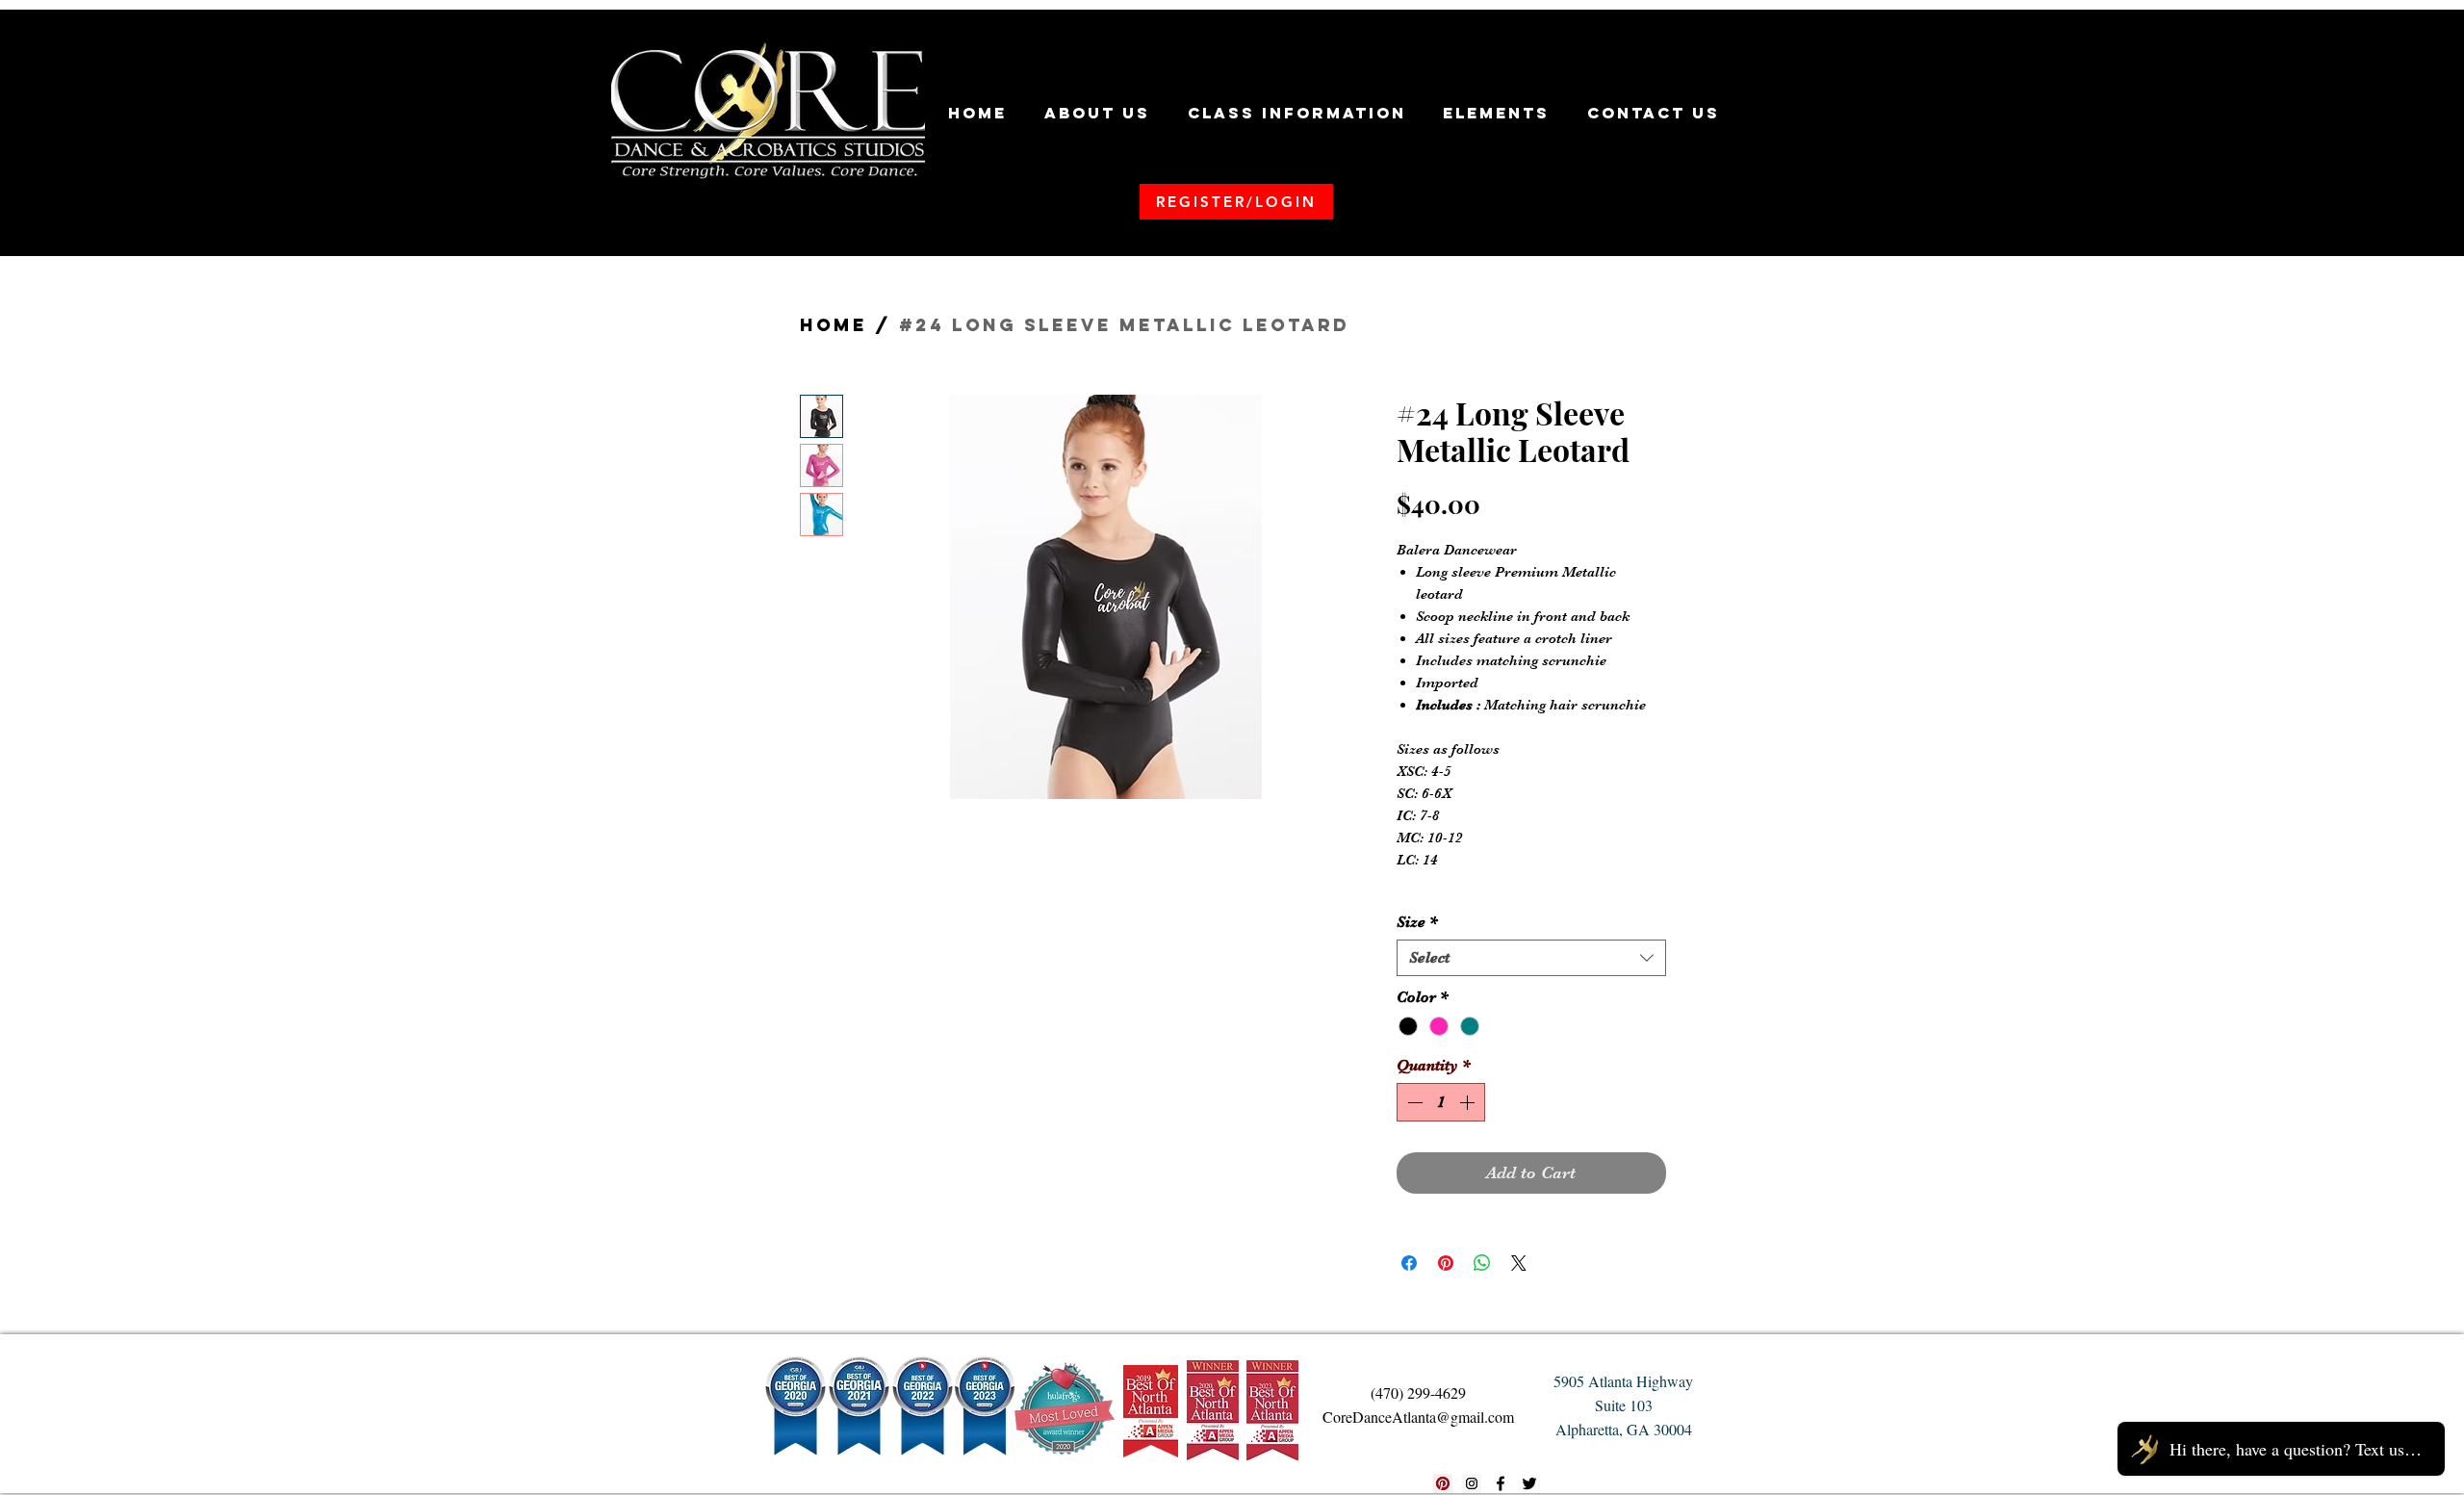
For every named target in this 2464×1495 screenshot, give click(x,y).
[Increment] (1469, 1102)
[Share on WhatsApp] (1482, 1263)
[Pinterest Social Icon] (1443, 1483)
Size (1417, 922)
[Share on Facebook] (1409, 1263)
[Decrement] (1413, 1102)
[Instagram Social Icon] (1472, 1483)
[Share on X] (1519, 1263)
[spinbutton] (1441, 1102)
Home (834, 325)
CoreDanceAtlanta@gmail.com (1418, 1417)
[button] (1098, 113)
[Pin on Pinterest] (1446, 1263)
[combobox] (1531, 958)
